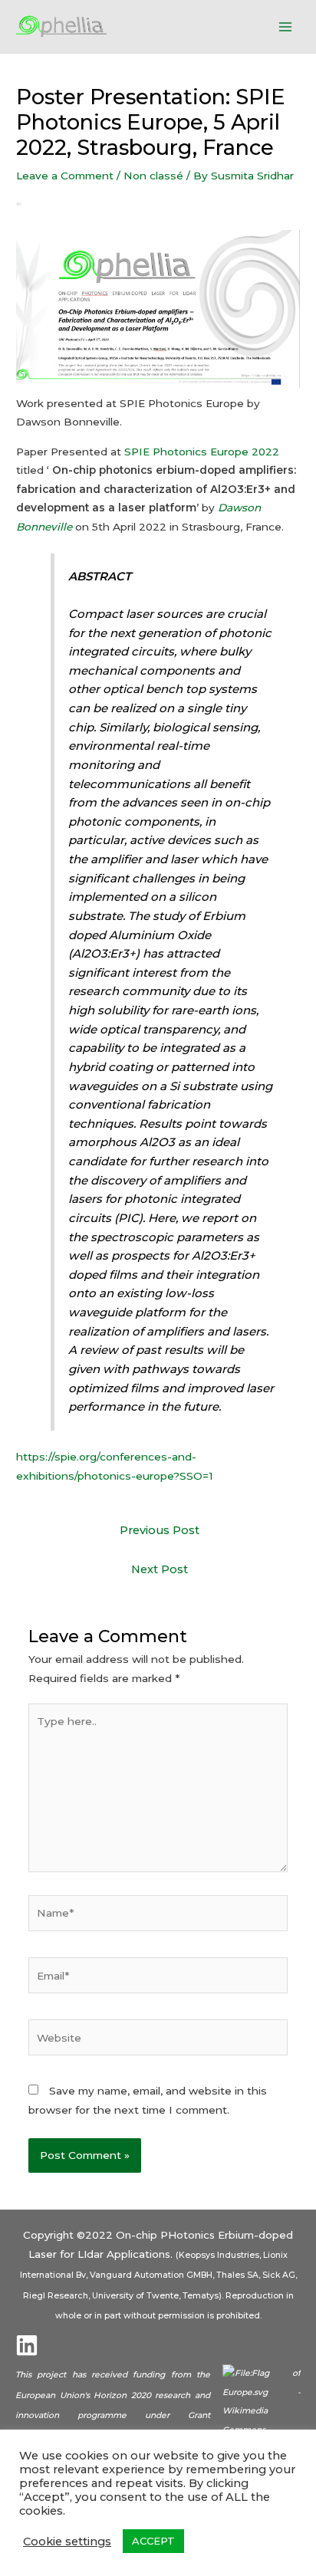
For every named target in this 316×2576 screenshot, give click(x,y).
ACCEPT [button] (153, 2541)
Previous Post (160, 1530)
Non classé (153, 176)
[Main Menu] (286, 26)
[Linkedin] (27, 2345)
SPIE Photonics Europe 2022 (202, 452)
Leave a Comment (65, 176)
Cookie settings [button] (67, 2541)
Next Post (160, 1569)
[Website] (158, 2041)
